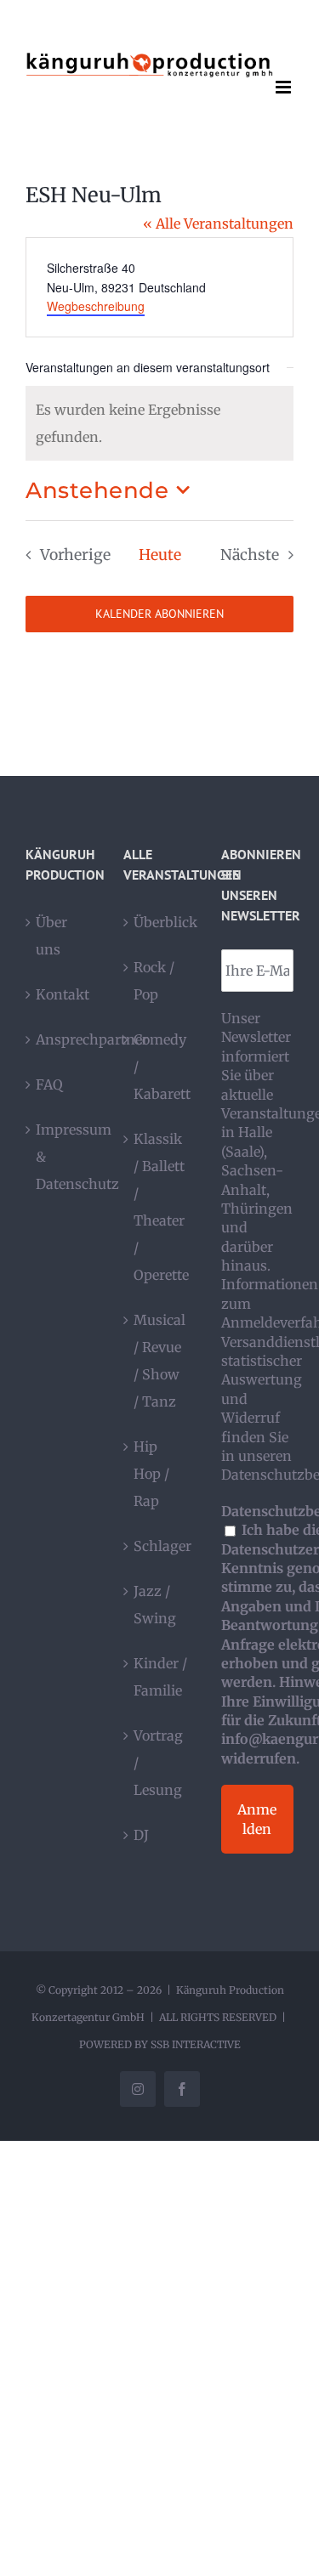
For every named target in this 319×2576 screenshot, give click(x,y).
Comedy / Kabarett (160, 1067)
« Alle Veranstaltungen (218, 224)
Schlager (160, 1546)
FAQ (49, 1084)
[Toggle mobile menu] (285, 87)
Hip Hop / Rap (151, 1474)
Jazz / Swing (155, 1605)
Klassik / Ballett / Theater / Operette (160, 1207)
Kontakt (63, 994)
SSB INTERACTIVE (196, 2044)
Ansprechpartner (63, 1039)
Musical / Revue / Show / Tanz (159, 1361)
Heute (160, 555)
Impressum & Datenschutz (63, 1157)
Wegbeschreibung (96, 306)
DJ (141, 1835)
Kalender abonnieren (159, 614)
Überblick (160, 922)
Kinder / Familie (160, 1677)
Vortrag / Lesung (158, 1763)
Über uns (51, 936)
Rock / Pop (154, 981)
